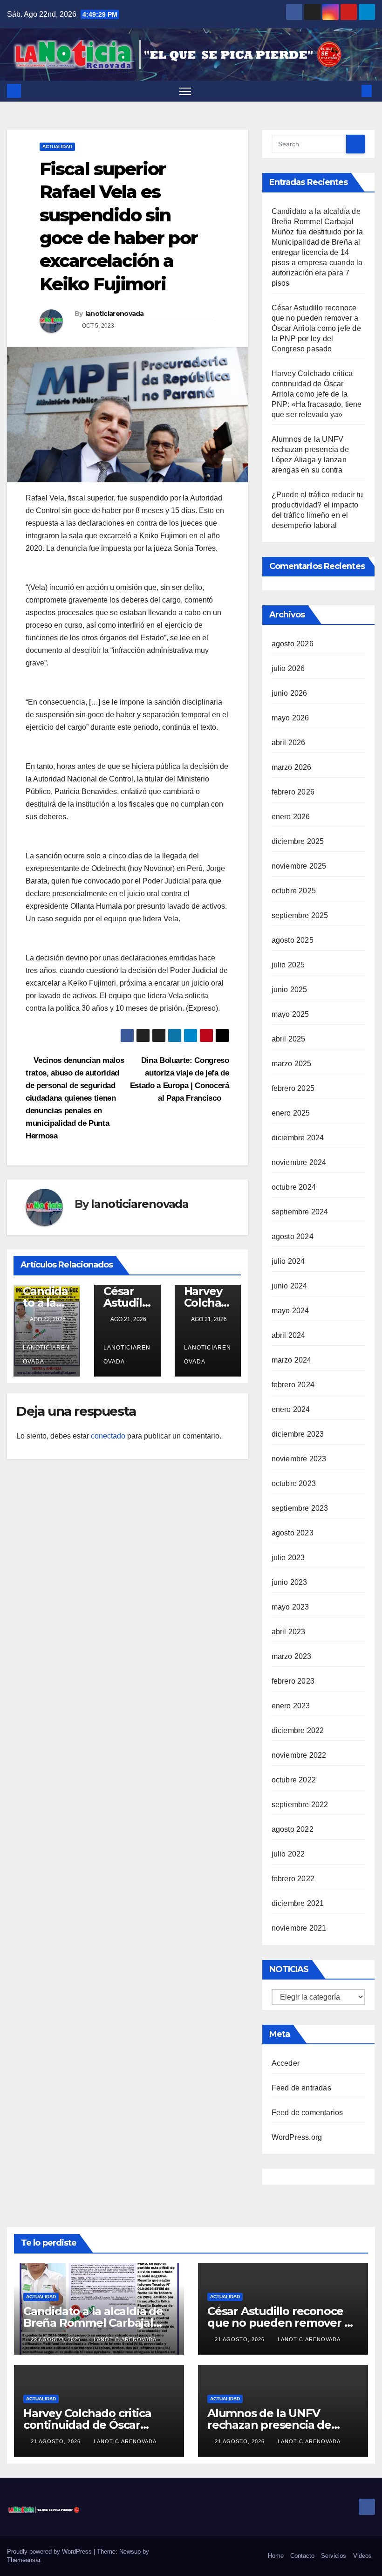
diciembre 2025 (298, 841)
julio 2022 (288, 1854)
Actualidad (57, 147)
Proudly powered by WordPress (50, 2552)
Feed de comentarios (307, 2113)
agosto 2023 (293, 1533)
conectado (108, 1436)
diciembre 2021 (298, 1903)
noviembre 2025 (299, 866)
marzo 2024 (292, 1360)
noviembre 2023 (299, 1459)
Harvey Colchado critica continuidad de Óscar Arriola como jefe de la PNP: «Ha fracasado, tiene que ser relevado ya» (317, 394)
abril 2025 (289, 1039)
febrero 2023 (293, 1681)
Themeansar (24, 2560)
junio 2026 (290, 693)
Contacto (302, 2556)
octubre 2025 (294, 891)
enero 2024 (291, 1409)
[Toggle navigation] (185, 91)
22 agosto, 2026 (57, 2339)
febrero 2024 (293, 1385)
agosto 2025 (293, 940)
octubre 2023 (294, 1483)
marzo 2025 (292, 1064)
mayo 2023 (290, 1607)
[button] (352, 91)
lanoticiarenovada (115, 314)
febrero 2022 (293, 1879)
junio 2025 (290, 990)
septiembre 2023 (300, 1508)
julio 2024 (288, 1261)
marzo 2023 (292, 1656)
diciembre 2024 (298, 1138)
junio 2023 (290, 1582)
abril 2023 (289, 1632)
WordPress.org (297, 2137)
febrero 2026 (293, 792)
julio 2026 (288, 668)
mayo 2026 (290, 718)
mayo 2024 (290, 1311)
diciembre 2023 (298, 1434)
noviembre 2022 (299, 1755)
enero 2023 (291, 1706)
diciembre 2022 (298, 1730)
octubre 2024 (294, 1187)
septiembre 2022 (300, 1805)
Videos (362, 2556)
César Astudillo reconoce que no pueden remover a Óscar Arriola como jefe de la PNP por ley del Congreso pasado (316, 328)
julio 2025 (288, 965)
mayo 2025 (290, 1014)
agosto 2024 (293, 1237)
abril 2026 (289, 743)
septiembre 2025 (300, 915)
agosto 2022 (293, 1829)
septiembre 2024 (300, 1212)
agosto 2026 (293, 644)
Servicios (334, 2556)
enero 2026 (291, 817)
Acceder (286, 2063)
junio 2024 (290, 1286)
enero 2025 (291, 1113)
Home (276, 2556)
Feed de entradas (301, 2088)
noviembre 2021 (299, 1928)
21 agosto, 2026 (241, 2339)
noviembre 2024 (299, 1162)
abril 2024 (289, 1335)
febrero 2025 (293, 1088)
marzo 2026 (292, 767)
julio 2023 (288, 1558)
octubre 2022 (294, 1780)
